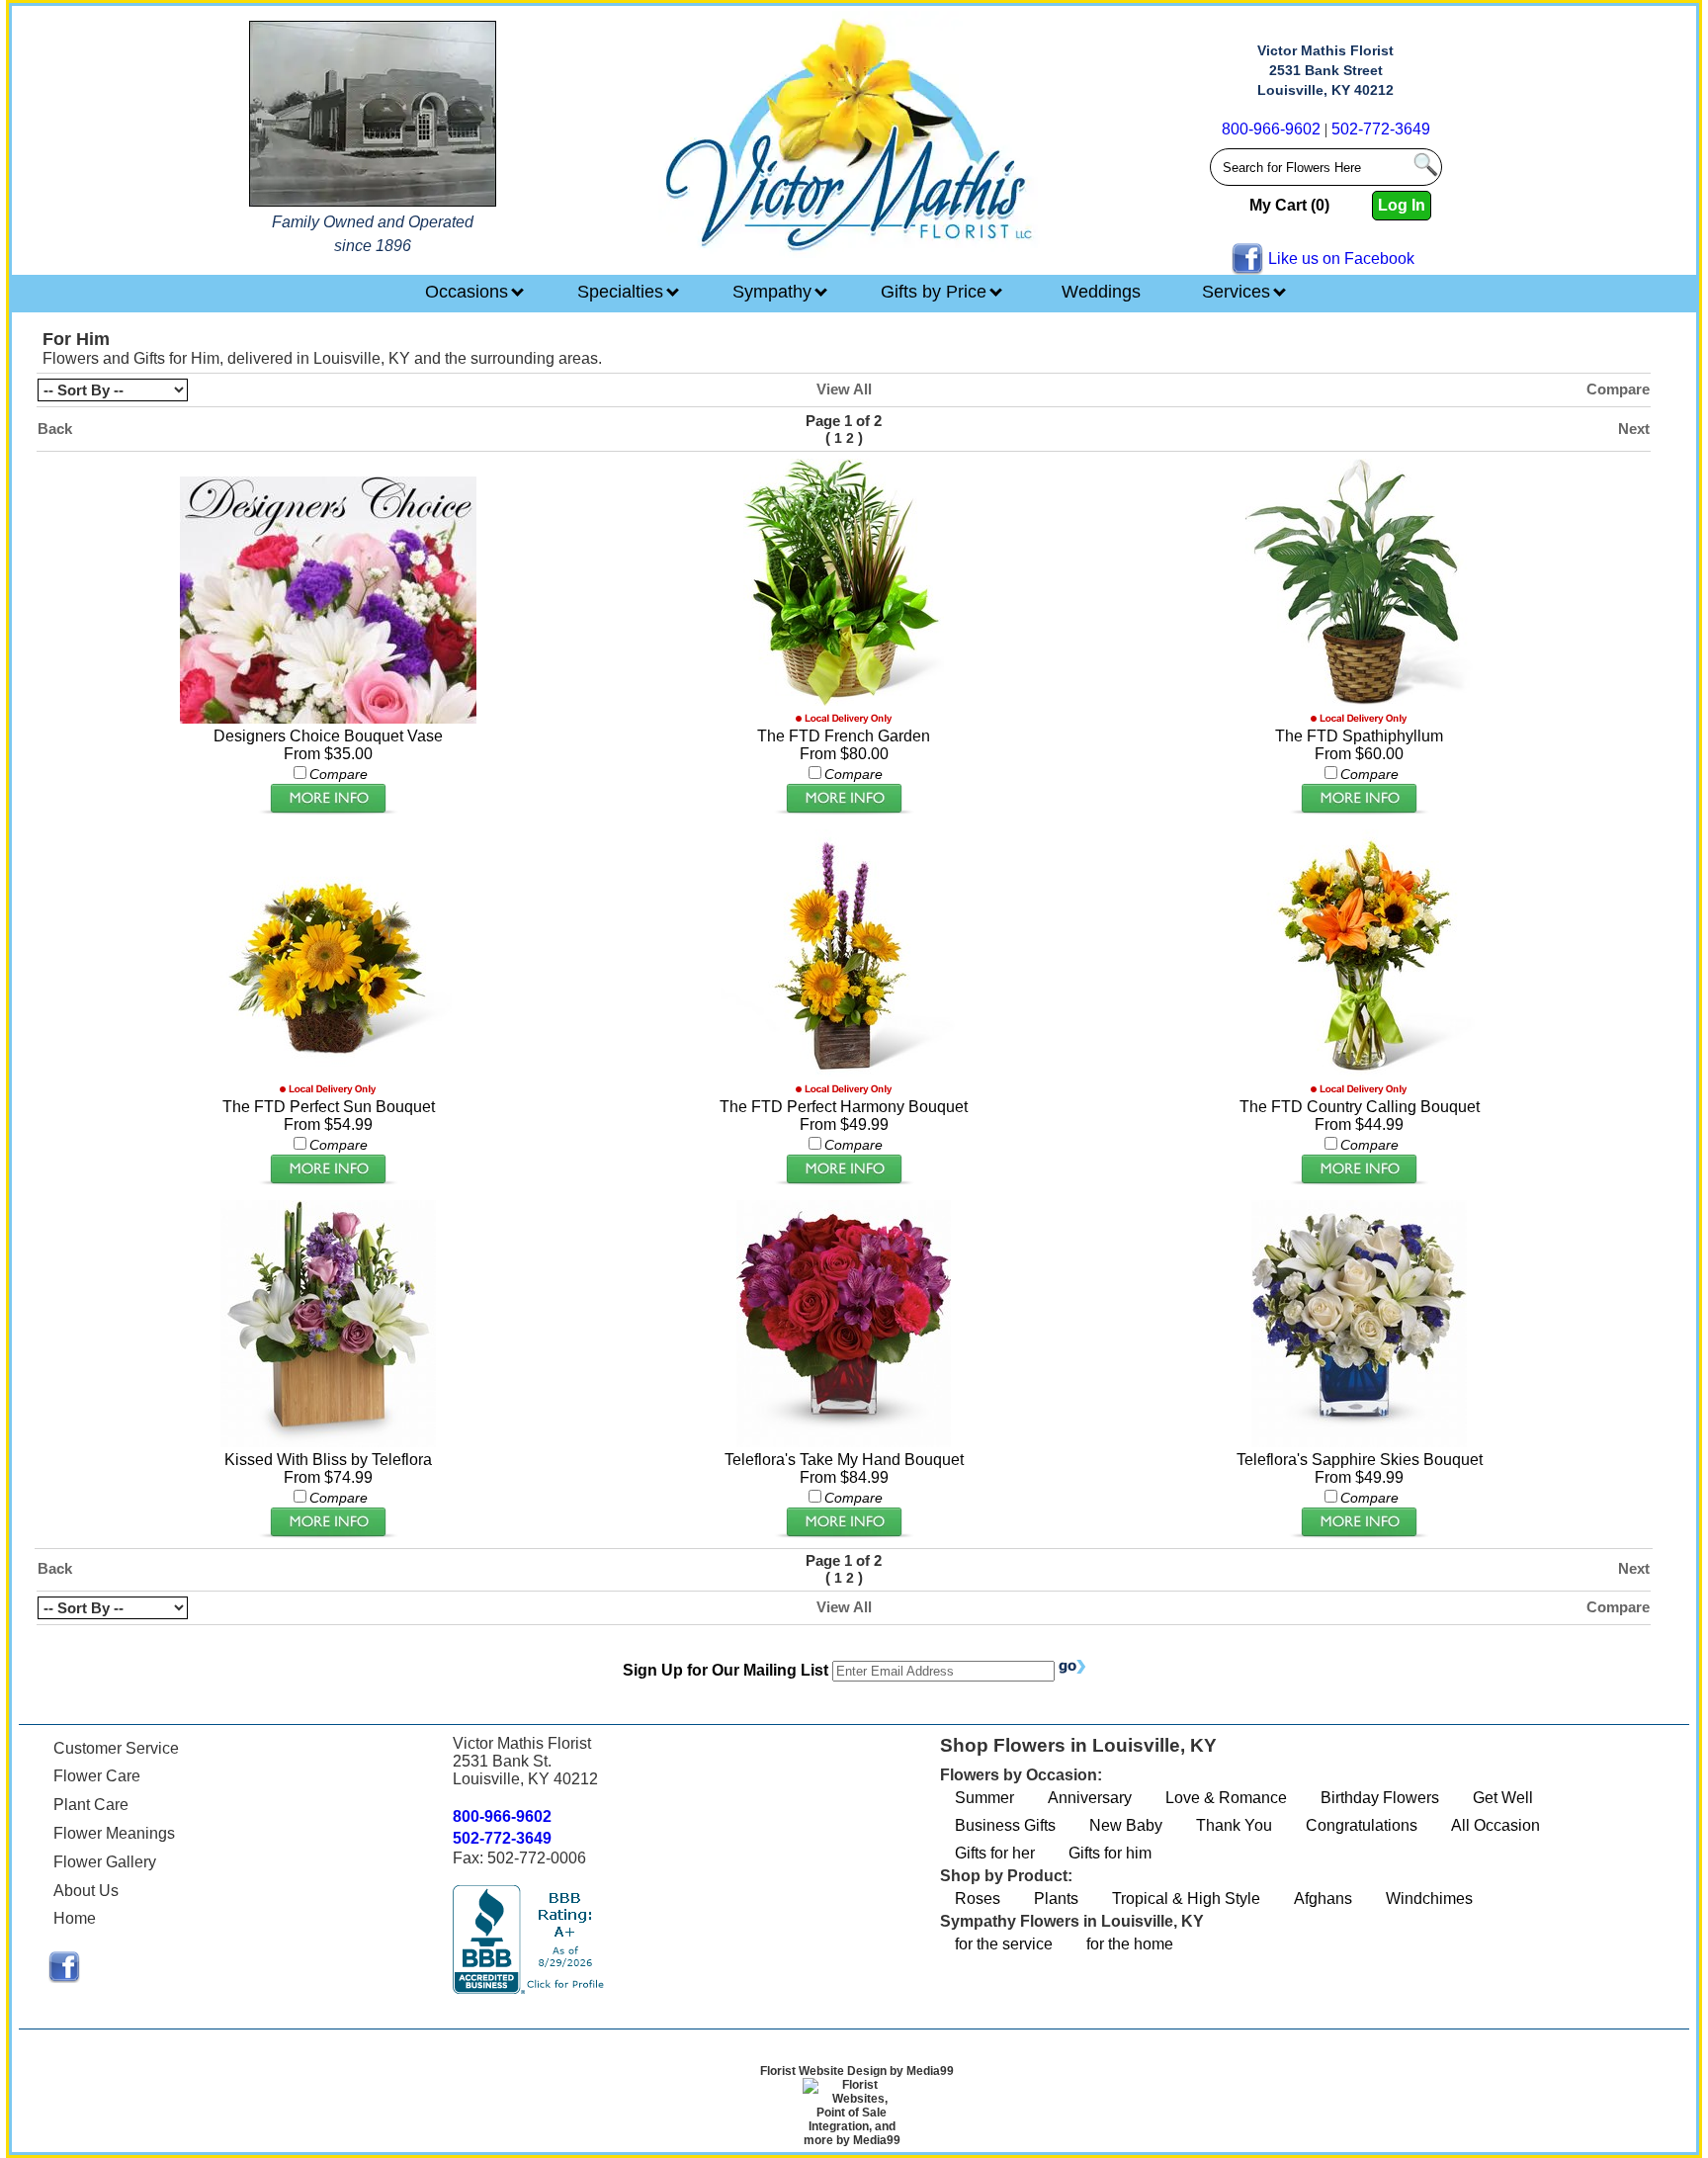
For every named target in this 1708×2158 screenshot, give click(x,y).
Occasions (469, 292)
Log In (1402, 205)
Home (75, 1918)
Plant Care (91, 1805)
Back (55, 429)
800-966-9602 (1271, 129)
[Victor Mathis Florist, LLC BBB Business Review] (531, 1988)
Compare (1618, 389)
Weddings (1101, 292)
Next (1634, 429)
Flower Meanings (114, 1833)
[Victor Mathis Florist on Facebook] (64, 1978)
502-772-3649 (1381, 129)
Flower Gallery (105, 1862)
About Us (86, 1891)
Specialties (623, 292)
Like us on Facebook (1341, 259)
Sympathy (774, 292)
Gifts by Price (936, 292)
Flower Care (97, 1776)
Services (1238, 292)
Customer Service (116, 1748)
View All (844, 389)
